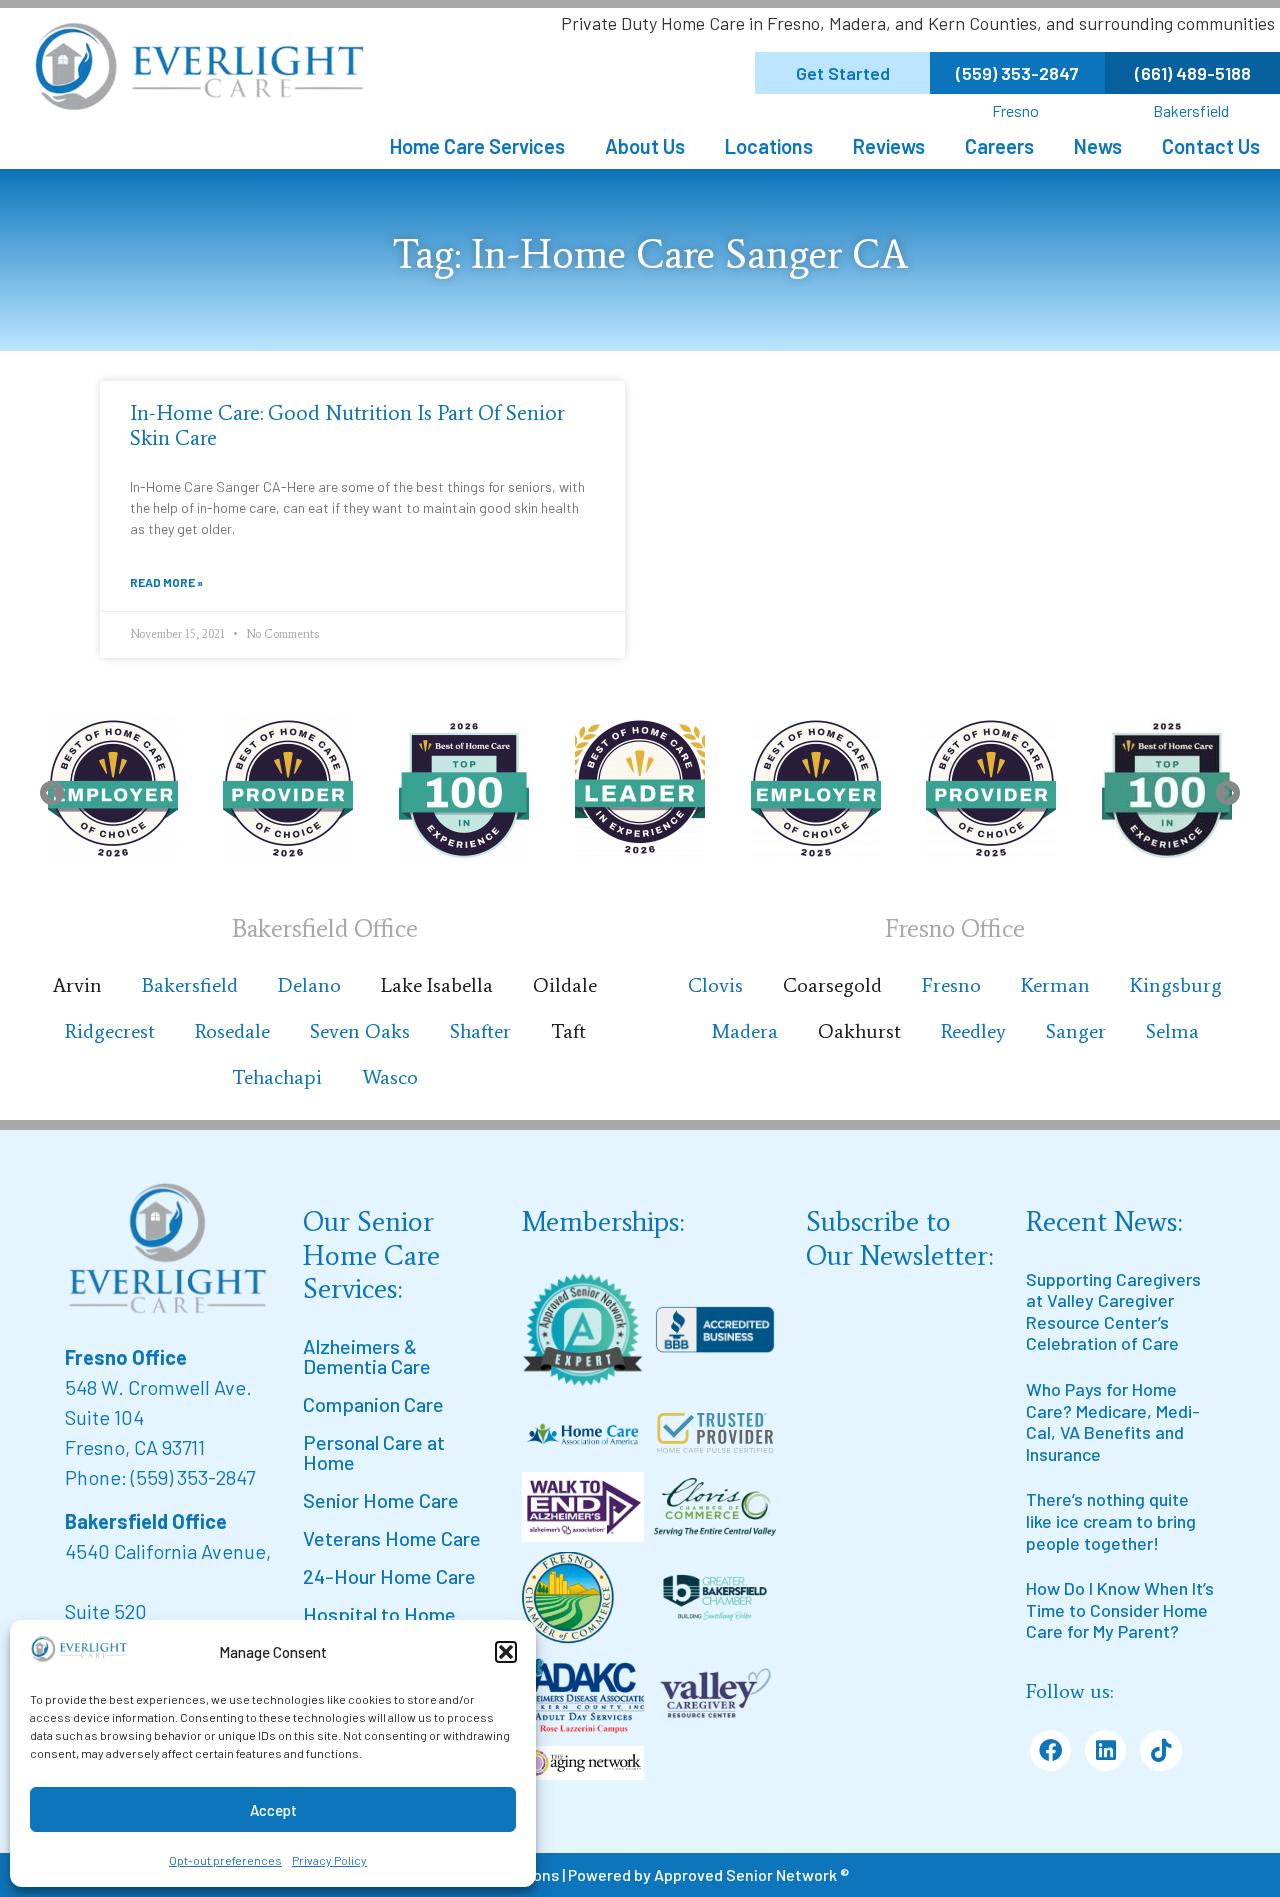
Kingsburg (1176, 985)
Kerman (1055, 985)
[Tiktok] (1160, 1750)
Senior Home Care (381, 1500)
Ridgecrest (110, 1031)
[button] (506, 1652)
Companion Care (373, 1404)
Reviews (889, 146)
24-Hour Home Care (389, 1576)
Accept (273, 1810)
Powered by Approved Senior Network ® (708, 1874)
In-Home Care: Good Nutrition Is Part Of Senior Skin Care (347, 425)
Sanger (1076, 1031)
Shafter (480, 1031)
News (1098, 146)
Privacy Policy (329, 1860)
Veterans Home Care (392, 1538)
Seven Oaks (360, 1031)
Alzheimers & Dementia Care (367, 1356)
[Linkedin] (1105, 1750)
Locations (769, 146)
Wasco (390, 1077)
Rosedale (232, 1031)
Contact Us (1211, 146)
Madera (745, 1031)
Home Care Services (477, 146)
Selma (1172, 1031)
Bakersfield (1191, 110)
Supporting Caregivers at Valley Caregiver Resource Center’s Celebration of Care (1113, 1311)
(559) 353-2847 (193, 1477)
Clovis (715, 985)
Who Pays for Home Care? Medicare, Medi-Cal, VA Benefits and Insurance (1113, 1421)
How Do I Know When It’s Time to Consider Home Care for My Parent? (1120, 1609)
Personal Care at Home (374, 1452)
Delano (309, 985)
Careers (999, 146)
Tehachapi (277, 1077)
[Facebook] (1050, 1750)
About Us (645, 146)
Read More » (166, 582)
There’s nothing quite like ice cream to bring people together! (1111, 1520)
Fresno (1015, 110)
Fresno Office (126, 1357)
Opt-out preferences (225, 1860)
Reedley (973, 1031)
